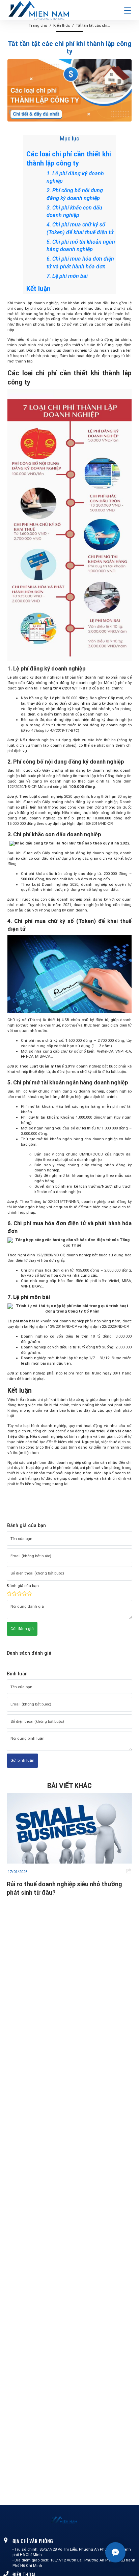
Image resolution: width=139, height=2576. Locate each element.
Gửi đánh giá (22, 1629)
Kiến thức (62, 25)
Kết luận (38, 289)
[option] (69, 1845)
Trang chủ (38, 25)
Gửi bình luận (22, 1760)
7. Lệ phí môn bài (67, 276)
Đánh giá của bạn (23, 1586)
